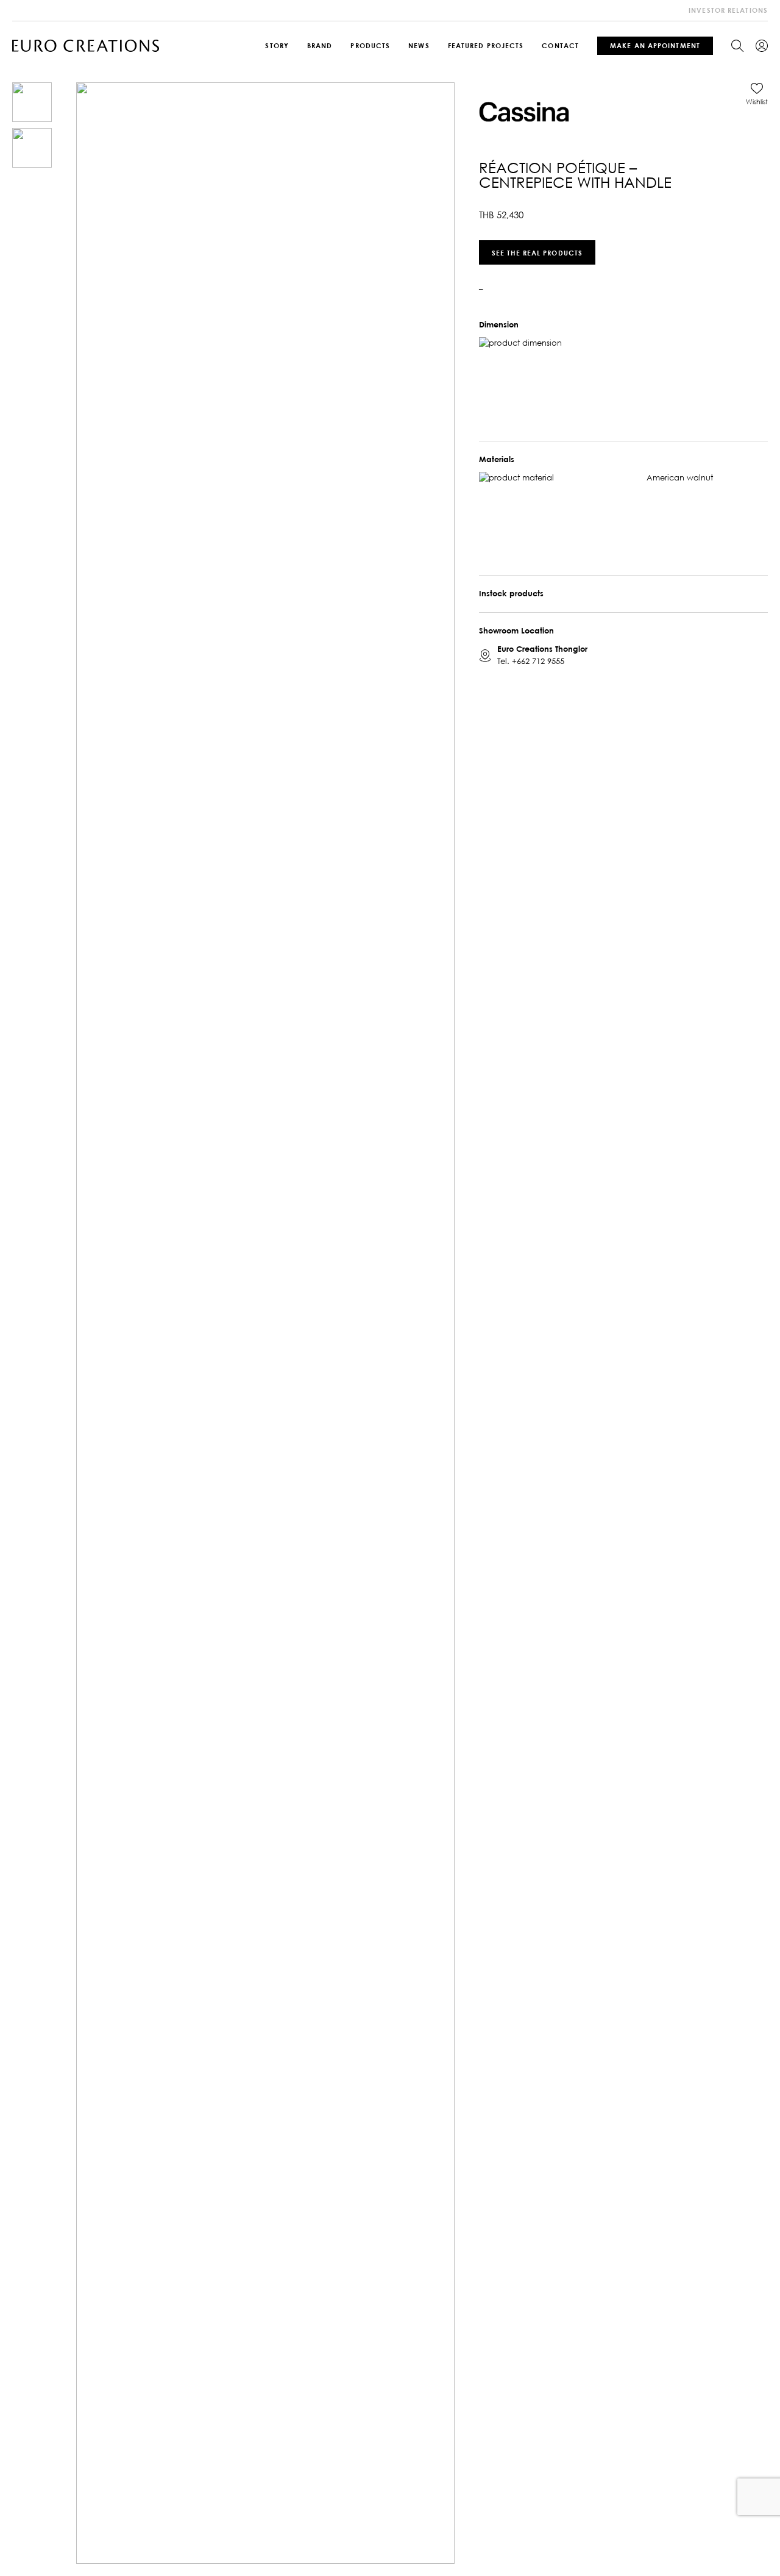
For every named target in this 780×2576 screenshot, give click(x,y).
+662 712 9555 (538, 660)
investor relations (728, 10)
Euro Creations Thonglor (542, 648)
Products (370, 45)
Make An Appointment (655, 45)
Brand (320, 45)
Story (277, 45)
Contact (560, 45)
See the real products (537, 252)
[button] (757, 94)
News (419, 45)
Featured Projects (486, 45)
